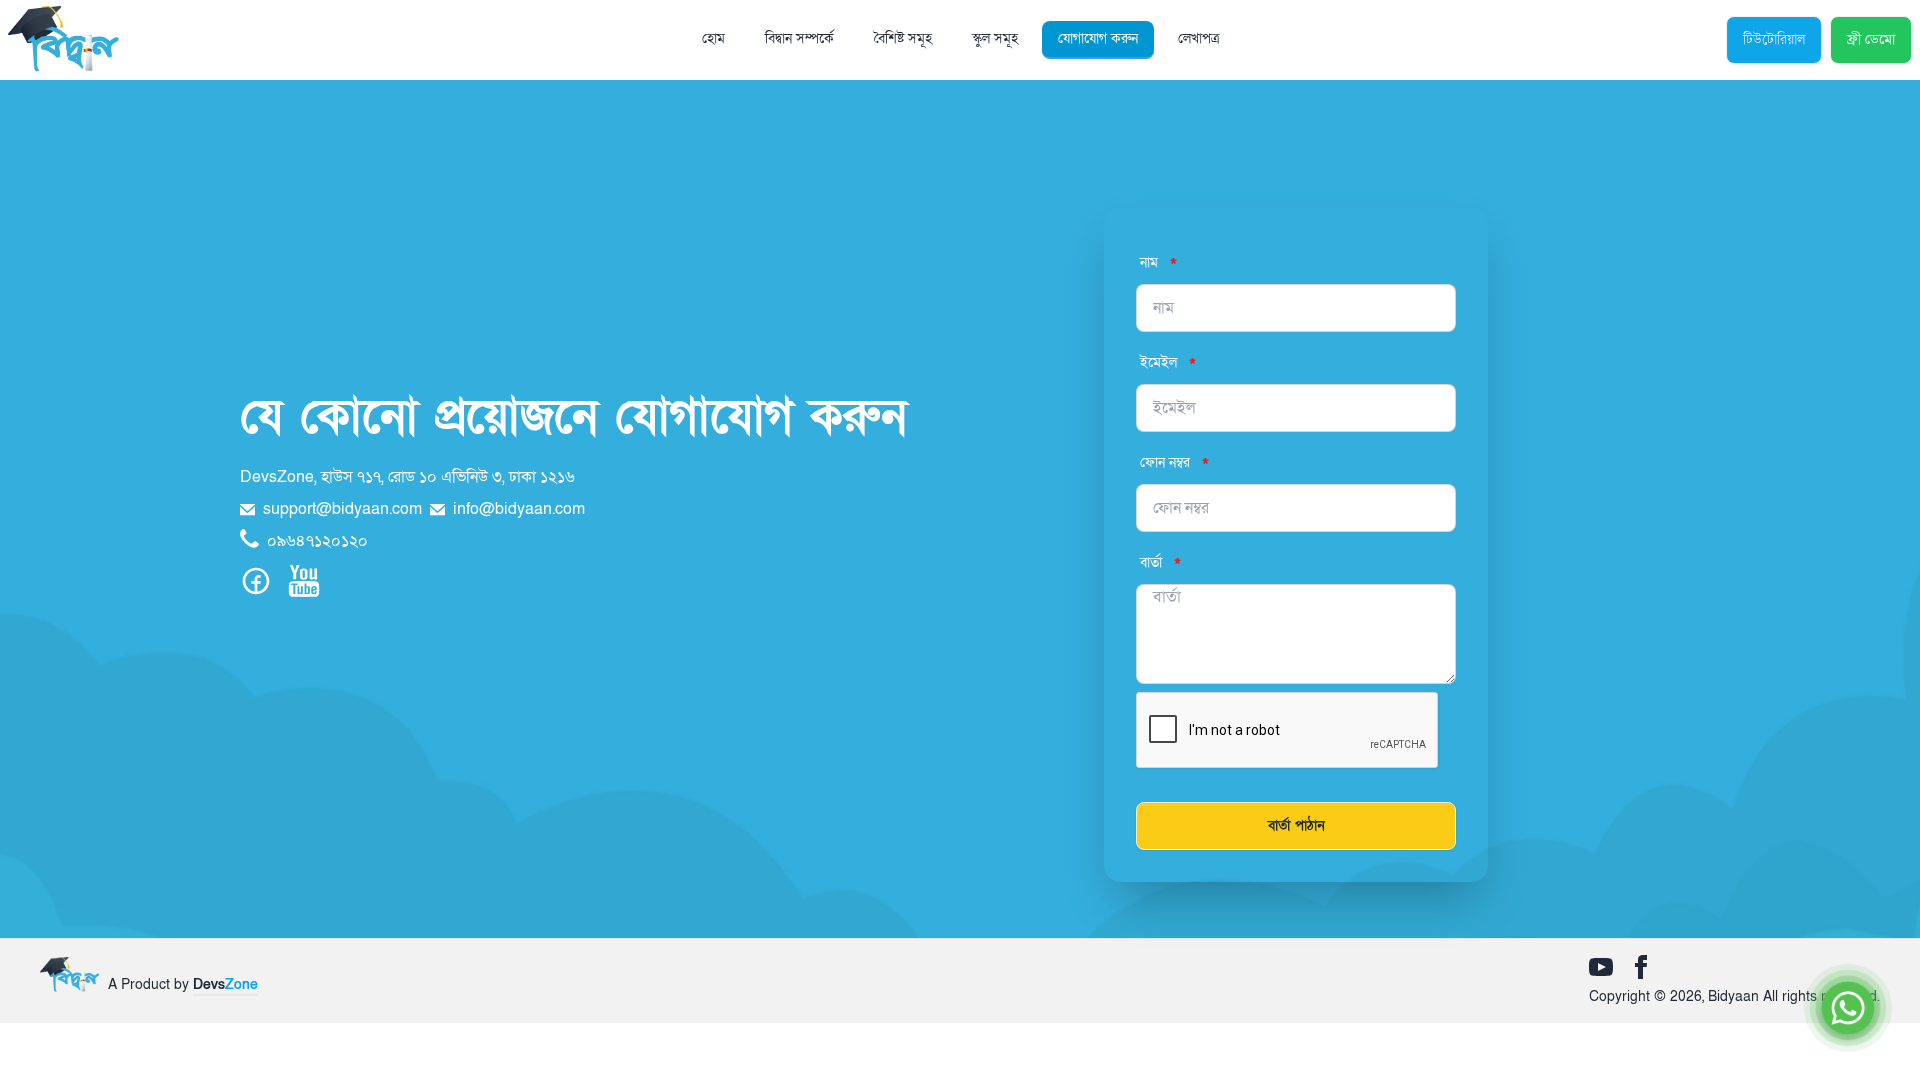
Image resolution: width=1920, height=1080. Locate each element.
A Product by (183, 984)
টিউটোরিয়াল (1774, 39)
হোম (713, 38)
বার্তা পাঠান (1296, 825)
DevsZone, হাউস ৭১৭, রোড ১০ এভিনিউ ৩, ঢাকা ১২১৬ (407, 477)
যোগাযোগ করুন (1098, 38)
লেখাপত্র (1198, 38)
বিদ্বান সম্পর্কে (799, 38)
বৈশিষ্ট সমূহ (903, 38)
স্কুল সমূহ (995, 38)
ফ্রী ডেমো (1871, 39)
